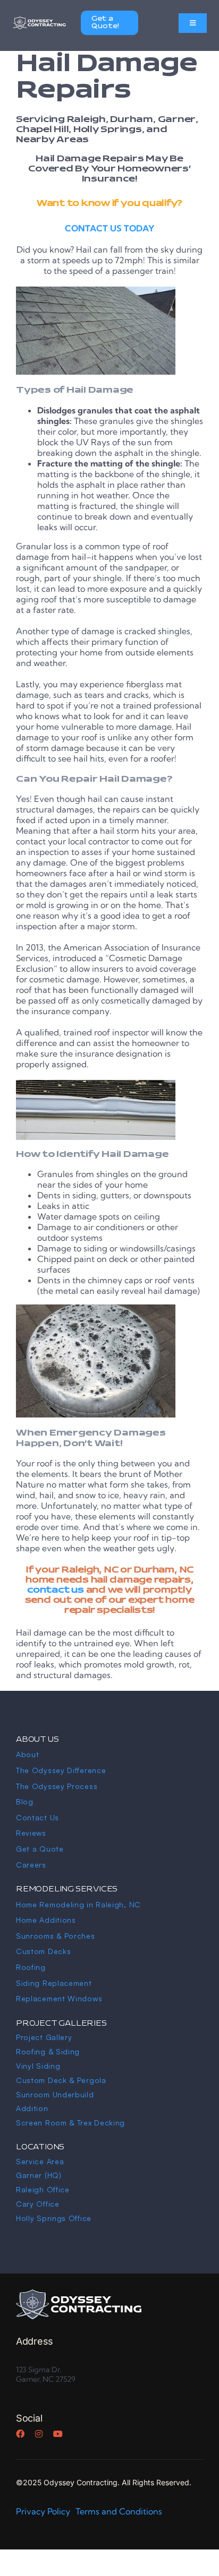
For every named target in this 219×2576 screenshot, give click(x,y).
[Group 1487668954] (79, 2294)
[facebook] (20, 2434)
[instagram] (39, 2434)
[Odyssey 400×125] (39, 19)
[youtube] (58, 2434)
